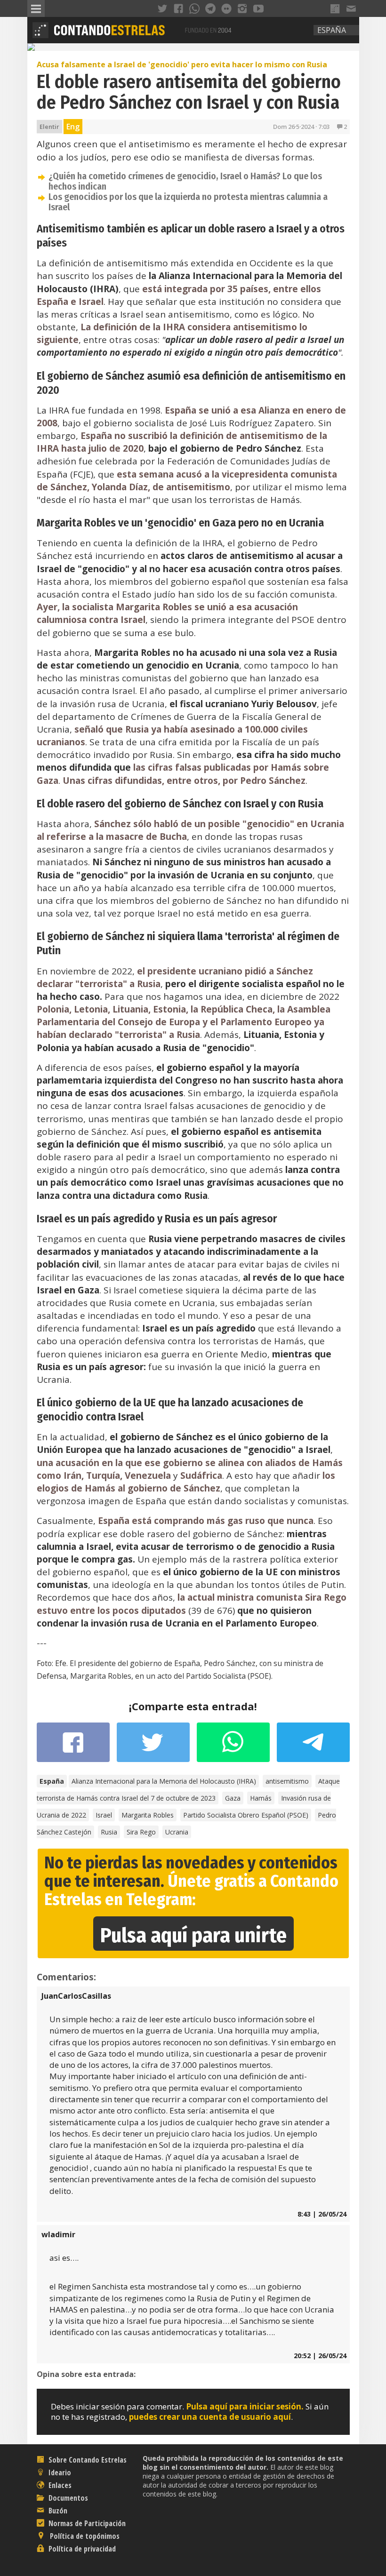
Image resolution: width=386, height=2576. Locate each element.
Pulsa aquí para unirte (193, 1935)
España (332, 30)
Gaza (233, 1798)
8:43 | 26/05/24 (322, 2214)
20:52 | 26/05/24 (320, 2356)
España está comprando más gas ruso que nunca (206, 1521)
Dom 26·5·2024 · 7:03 (301, 127)
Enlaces (59, 2485)
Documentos (67, 2498)
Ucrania (177, 1832)
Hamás (261, 1798)
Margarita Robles (148, 1815)
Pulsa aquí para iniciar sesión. (245, 2406)
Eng (73, 127)
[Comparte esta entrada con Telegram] (313, 1745)
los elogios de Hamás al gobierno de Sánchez (186, 1482)
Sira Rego (141, 1832)
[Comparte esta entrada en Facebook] (73, 1747)
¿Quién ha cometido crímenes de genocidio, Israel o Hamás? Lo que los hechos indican (185, 181)
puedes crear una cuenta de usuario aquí (210, 2417)
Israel (104, 1815)
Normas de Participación (86, 2523)
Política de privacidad (81, 2549)
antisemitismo (287, 1781)
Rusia (109, 1832)
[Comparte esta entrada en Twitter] (153, 1747)
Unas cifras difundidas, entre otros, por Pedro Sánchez (184, 781)
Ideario (59, 2472)
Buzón (57, 2511)
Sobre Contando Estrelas (87, 2460)
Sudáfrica (201, 1475)
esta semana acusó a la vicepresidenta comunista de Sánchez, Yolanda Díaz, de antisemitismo (187, 481)
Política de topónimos (84, 2536)
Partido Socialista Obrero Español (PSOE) (246, 1815)
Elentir (49, 127)
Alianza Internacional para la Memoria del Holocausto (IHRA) (164, 1781)
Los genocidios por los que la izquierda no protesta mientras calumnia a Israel (188, 202)
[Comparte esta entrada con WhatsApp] (233, 1747)
